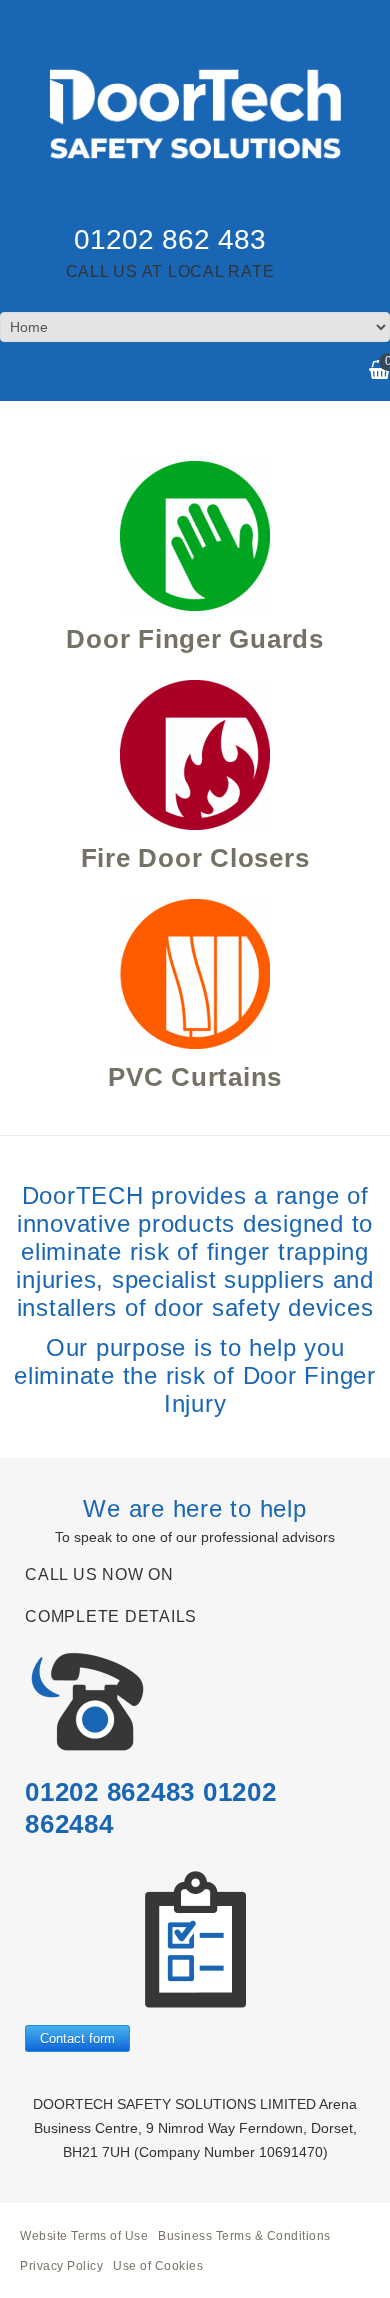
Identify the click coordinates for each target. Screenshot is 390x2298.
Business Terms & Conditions (244, 2236)
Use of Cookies (158, 2266)
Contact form (77, 2038)
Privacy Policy (61, 2266)
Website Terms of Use (84, 2236)
